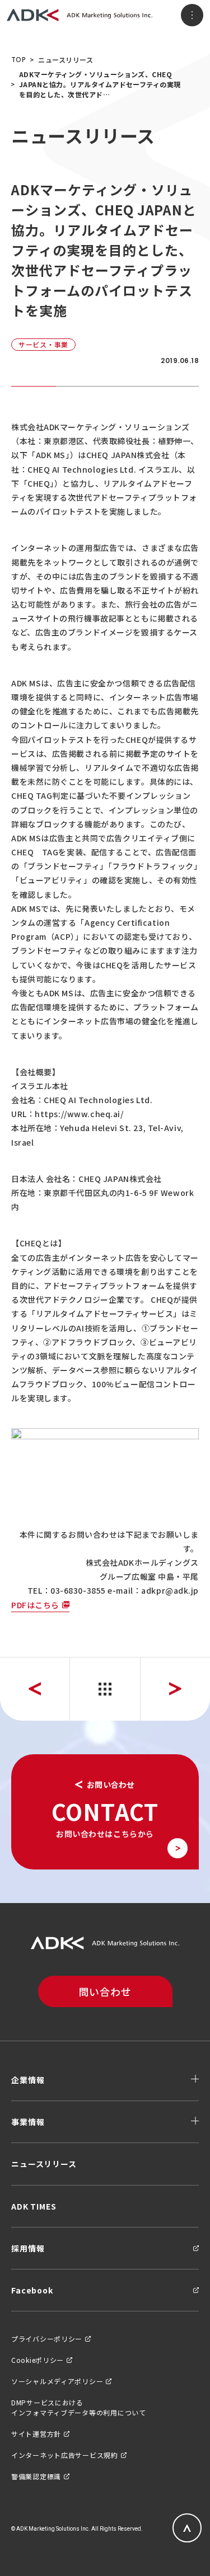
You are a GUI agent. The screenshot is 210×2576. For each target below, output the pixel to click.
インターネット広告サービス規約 (65, 2455)
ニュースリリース (66, 60)
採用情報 (28, 2248)
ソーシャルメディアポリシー (57, 2381)
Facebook (32, 2290)
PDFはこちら (35, 1605)
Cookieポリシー (38, 2360)
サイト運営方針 (36, 2434)
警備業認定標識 (36, 2476)
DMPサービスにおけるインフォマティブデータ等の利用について (79, 2407)
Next (175, 1689)
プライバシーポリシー (47, 2339)
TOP (18, 60)
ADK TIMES (34, 2206)
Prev (35, 1689)
